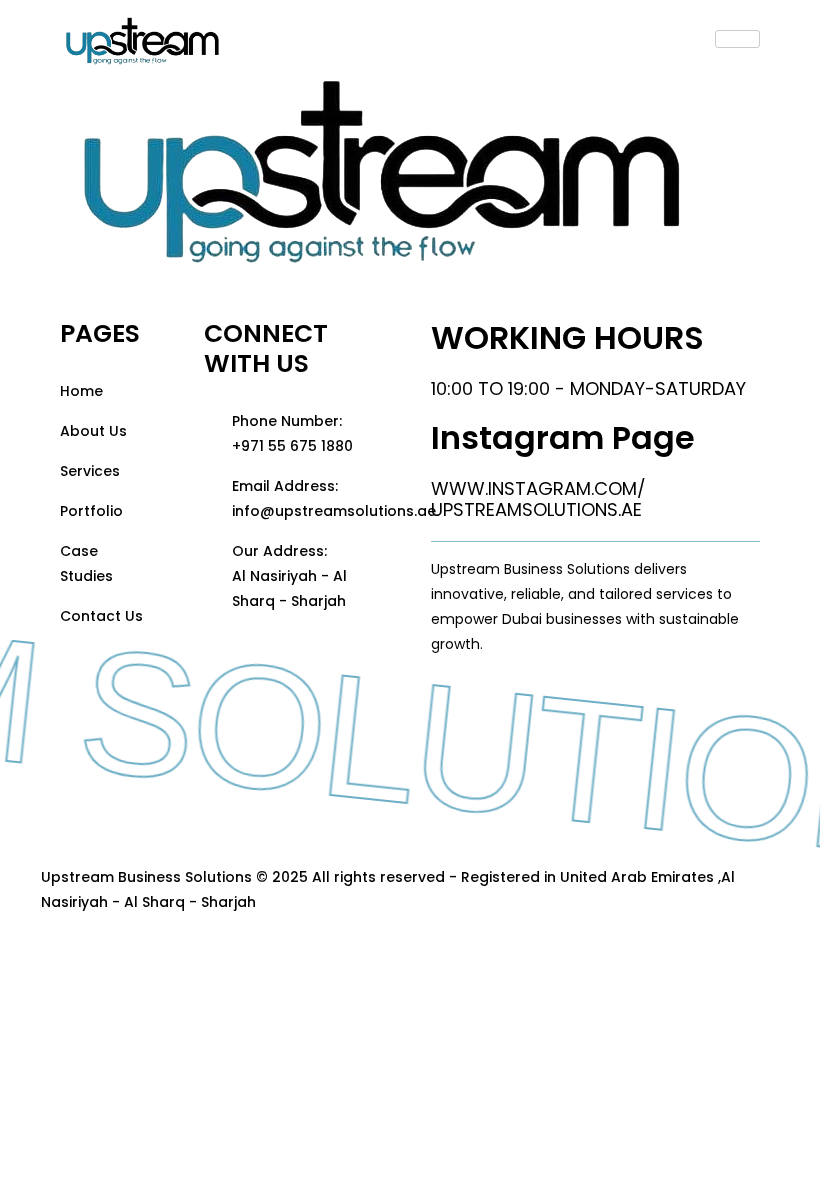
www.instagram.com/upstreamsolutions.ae (538, 499)
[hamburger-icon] (737, 39)
